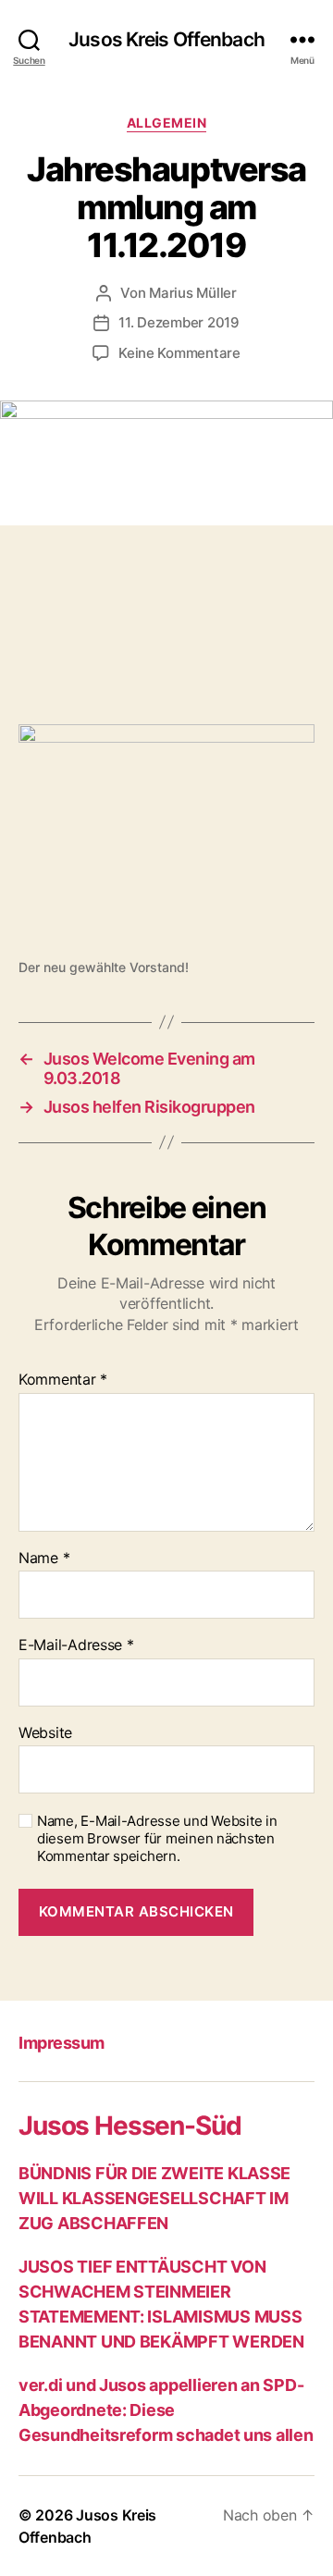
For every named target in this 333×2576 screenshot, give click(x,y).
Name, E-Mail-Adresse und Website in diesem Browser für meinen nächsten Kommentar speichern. (157, 1839)
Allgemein (167, 123)
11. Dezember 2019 (179, 322)
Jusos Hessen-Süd (129, 2126)
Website (45, 1733)
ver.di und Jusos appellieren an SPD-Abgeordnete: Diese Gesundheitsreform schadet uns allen (166, 2410)
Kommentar (63, 1380)
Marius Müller (193, 293)
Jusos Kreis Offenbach (166, 39)
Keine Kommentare (179, 353)
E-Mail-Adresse (76, 1645)
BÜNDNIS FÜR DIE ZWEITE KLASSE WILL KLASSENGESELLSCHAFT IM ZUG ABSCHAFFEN (154, 2198)
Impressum (62, 2043)
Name (44, 1559)
